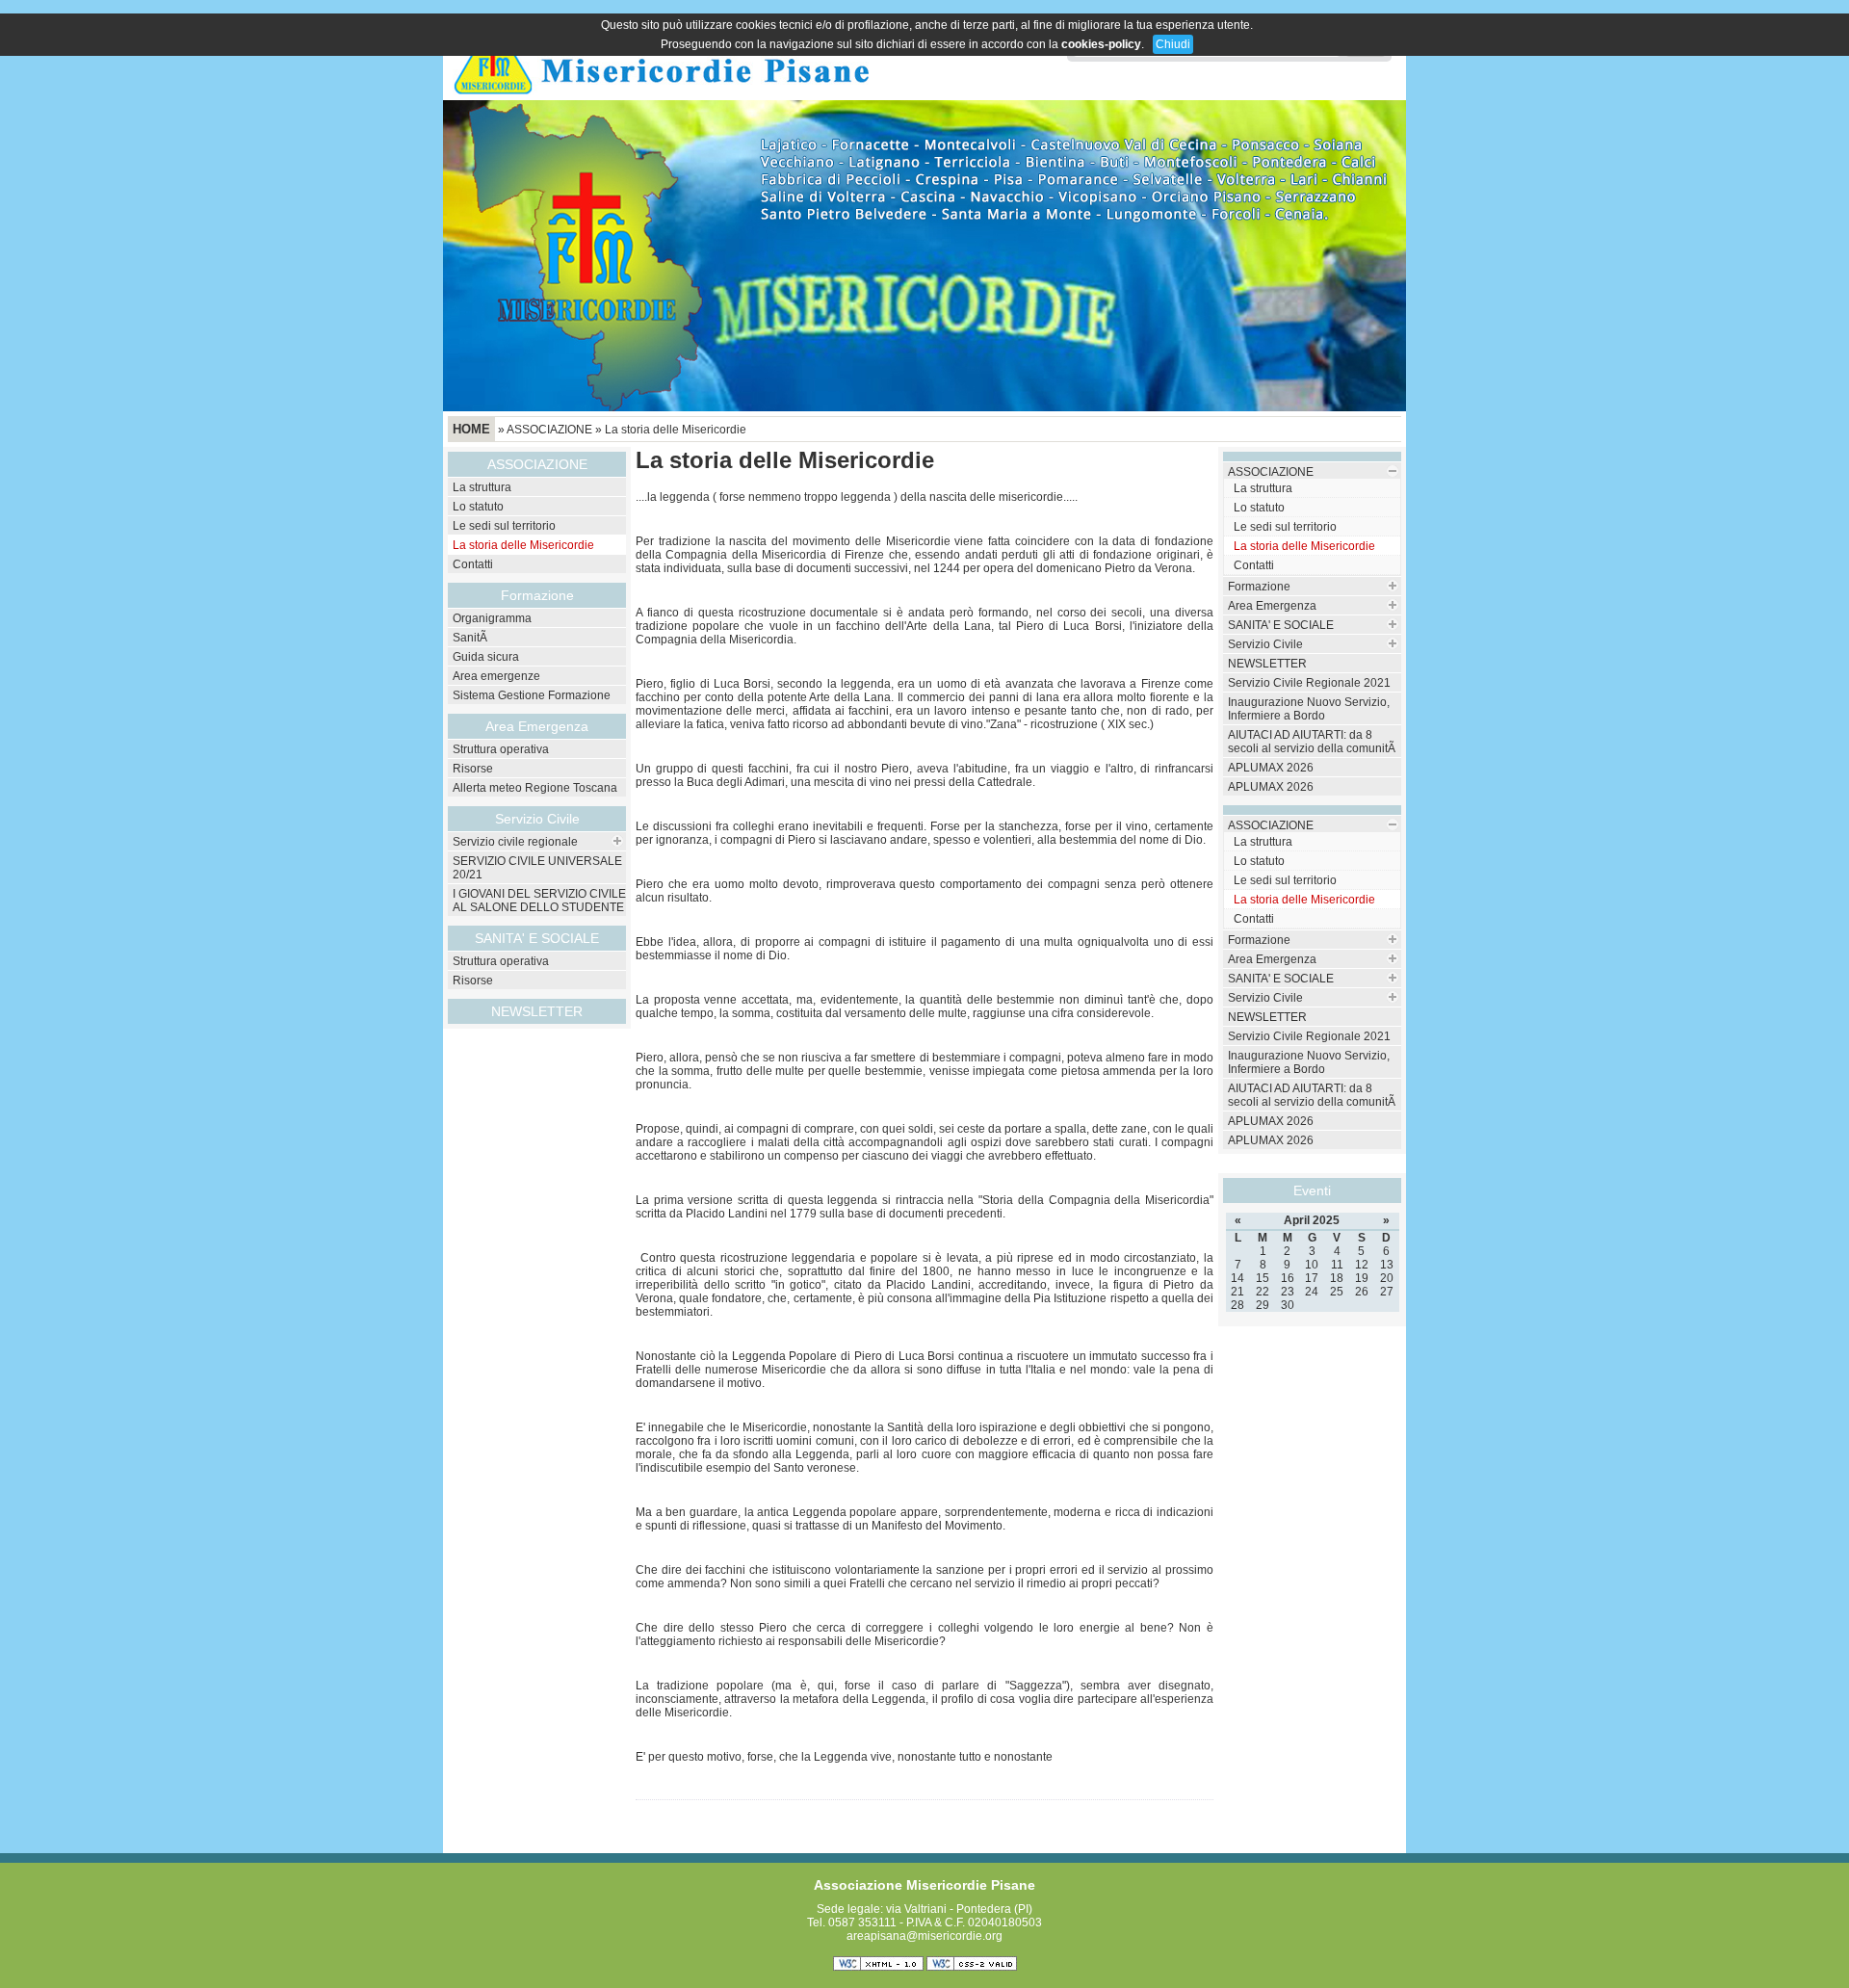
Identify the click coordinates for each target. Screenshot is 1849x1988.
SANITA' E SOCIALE (1281, 625)
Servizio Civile (537, 819)
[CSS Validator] (972, 1967)
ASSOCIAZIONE (549, 430)
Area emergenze (496, 676)
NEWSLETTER (537, 1011)
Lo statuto (478, 507)
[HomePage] (662, 96)
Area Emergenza (1272, 606)
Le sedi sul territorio (504, 526)
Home (471, 429)
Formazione (1259, 587)
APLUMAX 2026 (1271, 768)
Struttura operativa (501, 749)
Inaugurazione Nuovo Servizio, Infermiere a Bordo (1309, 709)
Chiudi (1173, 44)
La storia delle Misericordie (676, 430)
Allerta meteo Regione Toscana (535, 788)
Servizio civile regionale (515, 842)
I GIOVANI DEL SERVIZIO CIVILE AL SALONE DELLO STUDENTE (539, 901)
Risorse (473, 769)
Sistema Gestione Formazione (532, 695)
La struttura (482, 487)
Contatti (473, 564)
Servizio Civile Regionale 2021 (1309, 683)
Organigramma (492, 618)
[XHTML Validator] (878, 1967)
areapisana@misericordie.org (924, 1936)
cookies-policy (1101, 44)
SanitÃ (471, 638)
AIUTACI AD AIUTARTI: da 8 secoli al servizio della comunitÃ (1313, 742)
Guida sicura (486, 657)
